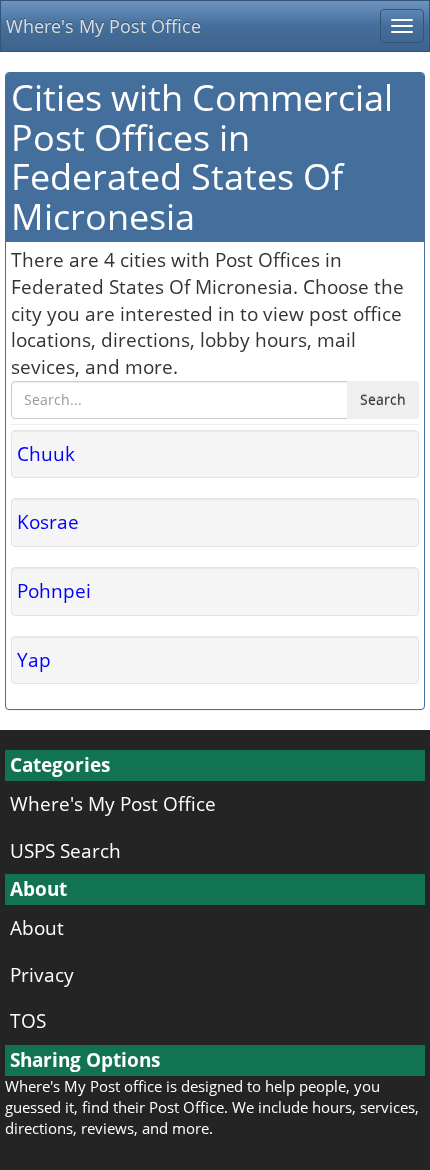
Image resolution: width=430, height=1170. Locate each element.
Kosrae (48, 521)
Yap (34, 659)
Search (383, 399)
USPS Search (65, 850)
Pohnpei (54, 590)
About (37, 927)
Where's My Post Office (103, 26)
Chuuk (46, 453)
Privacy (42, 974)
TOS (28, 1020)
